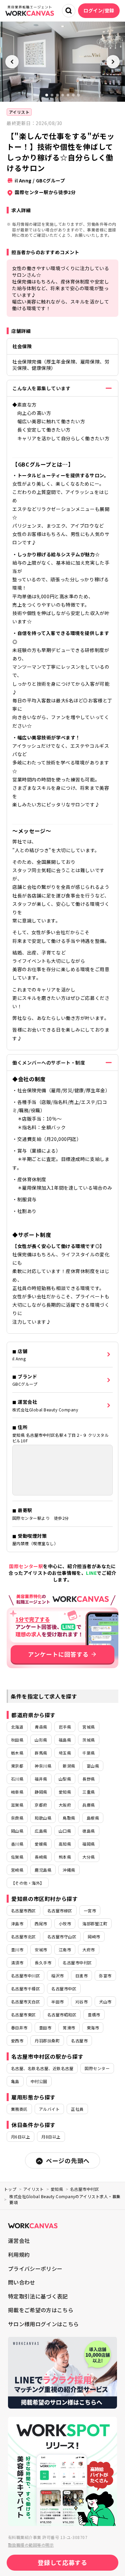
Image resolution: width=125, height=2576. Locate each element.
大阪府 (65, 1805)
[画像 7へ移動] (79, 95)
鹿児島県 (43, 1870)
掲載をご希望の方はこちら (41, 2310)
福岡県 (88, 1844)
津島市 (17, 1923)
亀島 (15, 2081)
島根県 (93, 1818)
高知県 (65, 1844)
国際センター (97, 2068)
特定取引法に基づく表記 (38, 2296)
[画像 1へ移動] (47, 95)
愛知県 (65, 1792)
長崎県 (41, 1857)
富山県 (93, 1766)
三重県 (88, 1792)
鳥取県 (69, 1818)
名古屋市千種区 (25, 1989)
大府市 (88, 1950)
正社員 (77, 2109)
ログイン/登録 (99, 10)
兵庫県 (88, 1805)
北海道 (17, 1727)
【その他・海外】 (28, 1883)
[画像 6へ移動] (73, 95)
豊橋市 (94, 2015)
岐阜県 (17, 1792)
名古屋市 (79, 2041)
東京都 (17, 1766)
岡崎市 (94, 1937)
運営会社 (19, 2240)
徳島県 (88, 1831)
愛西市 (17, 2041)
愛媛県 (41, 1844)
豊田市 (45, 2028)
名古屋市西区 (23, 1910)
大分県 (88, 1857)
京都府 (41, 1805)
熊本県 (65, 1857)
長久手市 (43, 1963)
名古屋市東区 (23, 2015)
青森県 (41, 1727)
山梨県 (65, 1779)
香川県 (17, 1844)
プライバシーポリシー (35, 2269)
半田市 (57, 2002)
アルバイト (49, 2109)
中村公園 (39, 2081)
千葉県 (88, 1753)
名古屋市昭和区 (62, 2015)
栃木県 (17, 1753)
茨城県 (88, 1740)
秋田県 (17, 1740)
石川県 (17, 1779)
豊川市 (17, 1950)
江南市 (65, 1950)
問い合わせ (22, 2282)
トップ (10, 2189)
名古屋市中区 (64, 1989)
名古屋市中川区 (25, 1976)
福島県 (65, 1740)
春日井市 (19, 2028)
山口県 (65, 1831)
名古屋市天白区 (25, 2002)
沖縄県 (69, 1870)
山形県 (41, 1740)
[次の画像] (113, 62)
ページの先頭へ (68, 2160)
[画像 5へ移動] (68, 95)
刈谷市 (81, 2002)
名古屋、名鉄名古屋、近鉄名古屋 (42, 2068)
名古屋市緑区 (60, 1910)
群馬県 (41, 1753)
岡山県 (17, 1831)
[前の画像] (12, 62)
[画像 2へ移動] (52, 95)
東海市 (93, 2028)
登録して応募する (62, 2562)
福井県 (41, 1779)
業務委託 (19, 2109)
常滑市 (69, 2028)
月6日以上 (20, 2137)
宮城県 (88, 1727)
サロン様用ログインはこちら (43, 2324)
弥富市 (105, 1976)
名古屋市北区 (23, 1937)
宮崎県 (17, 1870)
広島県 (41, 1831)
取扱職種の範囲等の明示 (31, 2545)
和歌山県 (43, 1818)
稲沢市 (57, 1976)
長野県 (88, 1779)
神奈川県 (43, 1766)
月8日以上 (51, 2137)
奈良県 (17, 1818)
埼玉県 (65, 1753)
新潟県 (69, 1766)
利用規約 (19, 2255)
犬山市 (105, 2002)
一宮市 (90, 1910)
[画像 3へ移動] (57, 95)
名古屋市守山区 (62, 1937)
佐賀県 (17, 1857)
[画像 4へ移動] (63, 95)
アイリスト (19, 112)
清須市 (17, 1963)
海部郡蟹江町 (95, 1923)
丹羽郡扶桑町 (47, 2041)
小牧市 (65, 1923)
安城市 (41, 1950)
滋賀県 (17, 1805)
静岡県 (41, 1792)
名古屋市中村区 (77, 1963)
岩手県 (65, 1727)
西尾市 (41, 1923)
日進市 (81, 1976)
